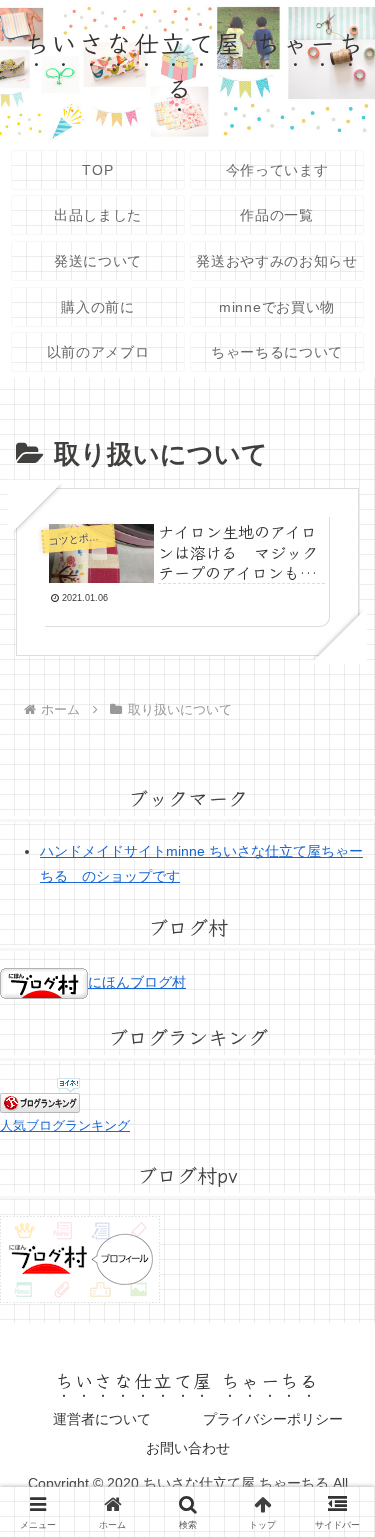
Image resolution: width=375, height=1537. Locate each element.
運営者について (102, 1419)
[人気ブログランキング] (40, 1094)
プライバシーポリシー (273, 1419)
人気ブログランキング (65, 1126)
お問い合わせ (188, 1448)
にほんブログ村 (137, 982)
